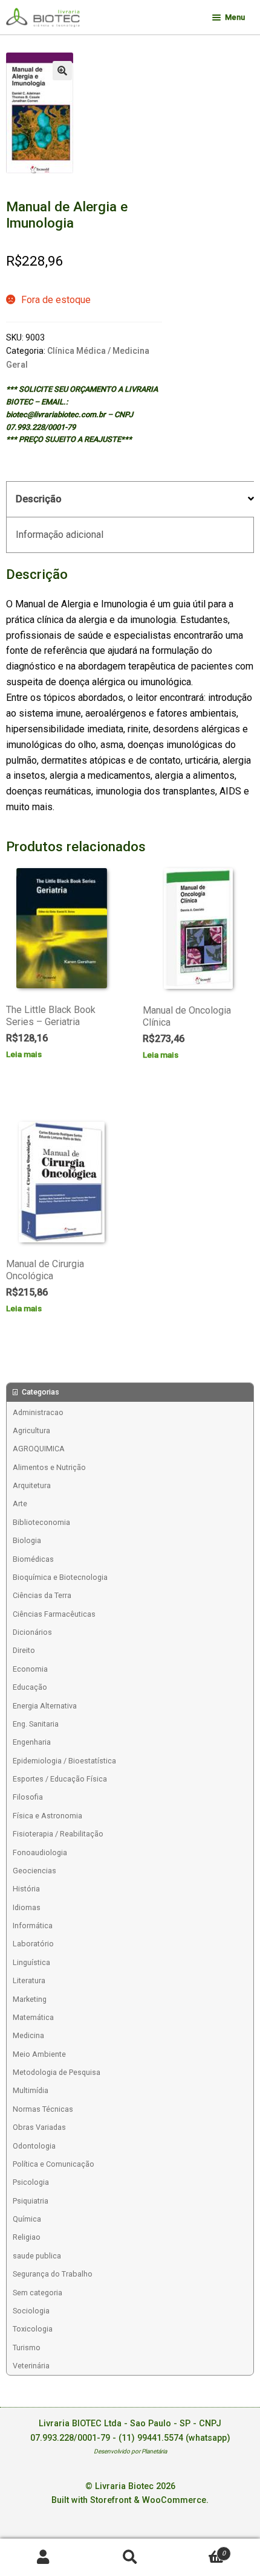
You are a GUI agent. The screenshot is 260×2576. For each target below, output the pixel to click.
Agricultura (31, 1430)
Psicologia (31, 2182)
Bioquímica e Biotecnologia (60, 1577)
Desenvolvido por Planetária (130, 2451)
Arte (20, 1504)
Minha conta (43, 2558)
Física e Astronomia (47, 1816)
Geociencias (34, 1871)
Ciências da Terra (42, 1595)
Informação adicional (60, 535)
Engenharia (32, 1742)
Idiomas (27, 1907)
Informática (33, 1926)
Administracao (38, 1412)
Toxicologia (33, 2329)
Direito (24, 1650)
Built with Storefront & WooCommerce (129, 2500)
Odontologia (34, 2146)
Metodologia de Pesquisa (57, 2072)
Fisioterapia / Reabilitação (58, 1834)
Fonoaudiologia (40, 1852)
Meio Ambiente (39, 2054)
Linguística (31, 1962)
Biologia (27, 1540)
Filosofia (28, 1797)
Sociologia (31, 2311)
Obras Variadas (39, 2127)
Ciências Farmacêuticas (54, 1614)
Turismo (27, 2347)
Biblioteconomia (41, 1522)
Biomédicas (33, 1559)
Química (27, 2219)
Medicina (28, 2035)
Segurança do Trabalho (53, 2274)
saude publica (37, 2256)
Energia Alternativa (45, 1706)
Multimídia (31, 2090)
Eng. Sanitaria (36, 1724)
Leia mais (24, 1054)
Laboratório (33, 1944)
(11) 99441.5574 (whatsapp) (174, 2438)
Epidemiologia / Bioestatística (64, 1761)
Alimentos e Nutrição (49, 1467)
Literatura (29, 1980)
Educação (30, 1687)
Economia (30, 1669)
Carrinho (200, 2549)
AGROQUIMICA (39, 1449)
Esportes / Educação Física (60, 1779)
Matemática (33, 2017)
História (26, 1889)
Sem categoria (37, 2293)
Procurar (130, 2558)
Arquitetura (32, 1485)
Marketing (30, 1999)
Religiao (27, 2237)
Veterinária (31, 2366)
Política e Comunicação (54, 2164)
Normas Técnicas (43, 2109)
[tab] (130, 500)
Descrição (39, 499)
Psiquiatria (31, 2201)
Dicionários (32, 1632)
